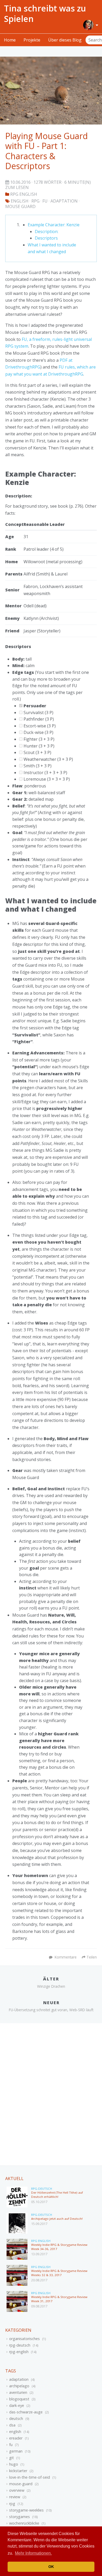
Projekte (32, 40)
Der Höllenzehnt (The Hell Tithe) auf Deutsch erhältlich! (57, 2195)
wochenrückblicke (24, 2523)
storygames (19, 2517)
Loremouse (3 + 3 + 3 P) (46, 779)
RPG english (24, 194)
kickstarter (18, 2471)
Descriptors (46, 238)
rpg (12, 2504)
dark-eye (17, 2405)
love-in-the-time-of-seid (30, 2477)
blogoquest (19, 2399)
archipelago (19, 2386)
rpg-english (19, 2352)
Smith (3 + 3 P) (37, 766)
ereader (16, 2438)
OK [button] (51, 2567)
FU (45, 201)
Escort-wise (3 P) (39, 726)
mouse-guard (21, 2484)
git (12, 2458)
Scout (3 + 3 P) (37, 752)
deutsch (16, 2418)
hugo (14, 2464)
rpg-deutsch (20, 2345)
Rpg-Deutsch (42, 2189)
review (15, 2497)
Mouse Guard (20, 206)
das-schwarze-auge (26, 2412)
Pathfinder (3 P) (38, 719)
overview (17, 2490)
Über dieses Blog (65, 40)
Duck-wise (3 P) (38, 732)
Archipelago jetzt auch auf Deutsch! (57, 2219)
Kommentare (66, 1957)
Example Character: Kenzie (54, 225)
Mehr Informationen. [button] (33, 2553)
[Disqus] (51, 2094)
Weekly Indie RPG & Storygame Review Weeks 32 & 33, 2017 (59, 2273)
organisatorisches (24, 2339)
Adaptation (64, 201)
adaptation (19, 2379)
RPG (35, 201)
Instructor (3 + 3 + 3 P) (45, 773)
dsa (12, 2425)
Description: (47, 232)
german (16, 2451)
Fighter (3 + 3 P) (38, 739)
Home (10, 40)
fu (11, 2445)
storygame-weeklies (26, 2510)
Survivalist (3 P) (38, 713)
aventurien (18, 2392)
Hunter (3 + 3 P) (38, 746)
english (20, 201)
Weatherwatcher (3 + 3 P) (48, 759)
